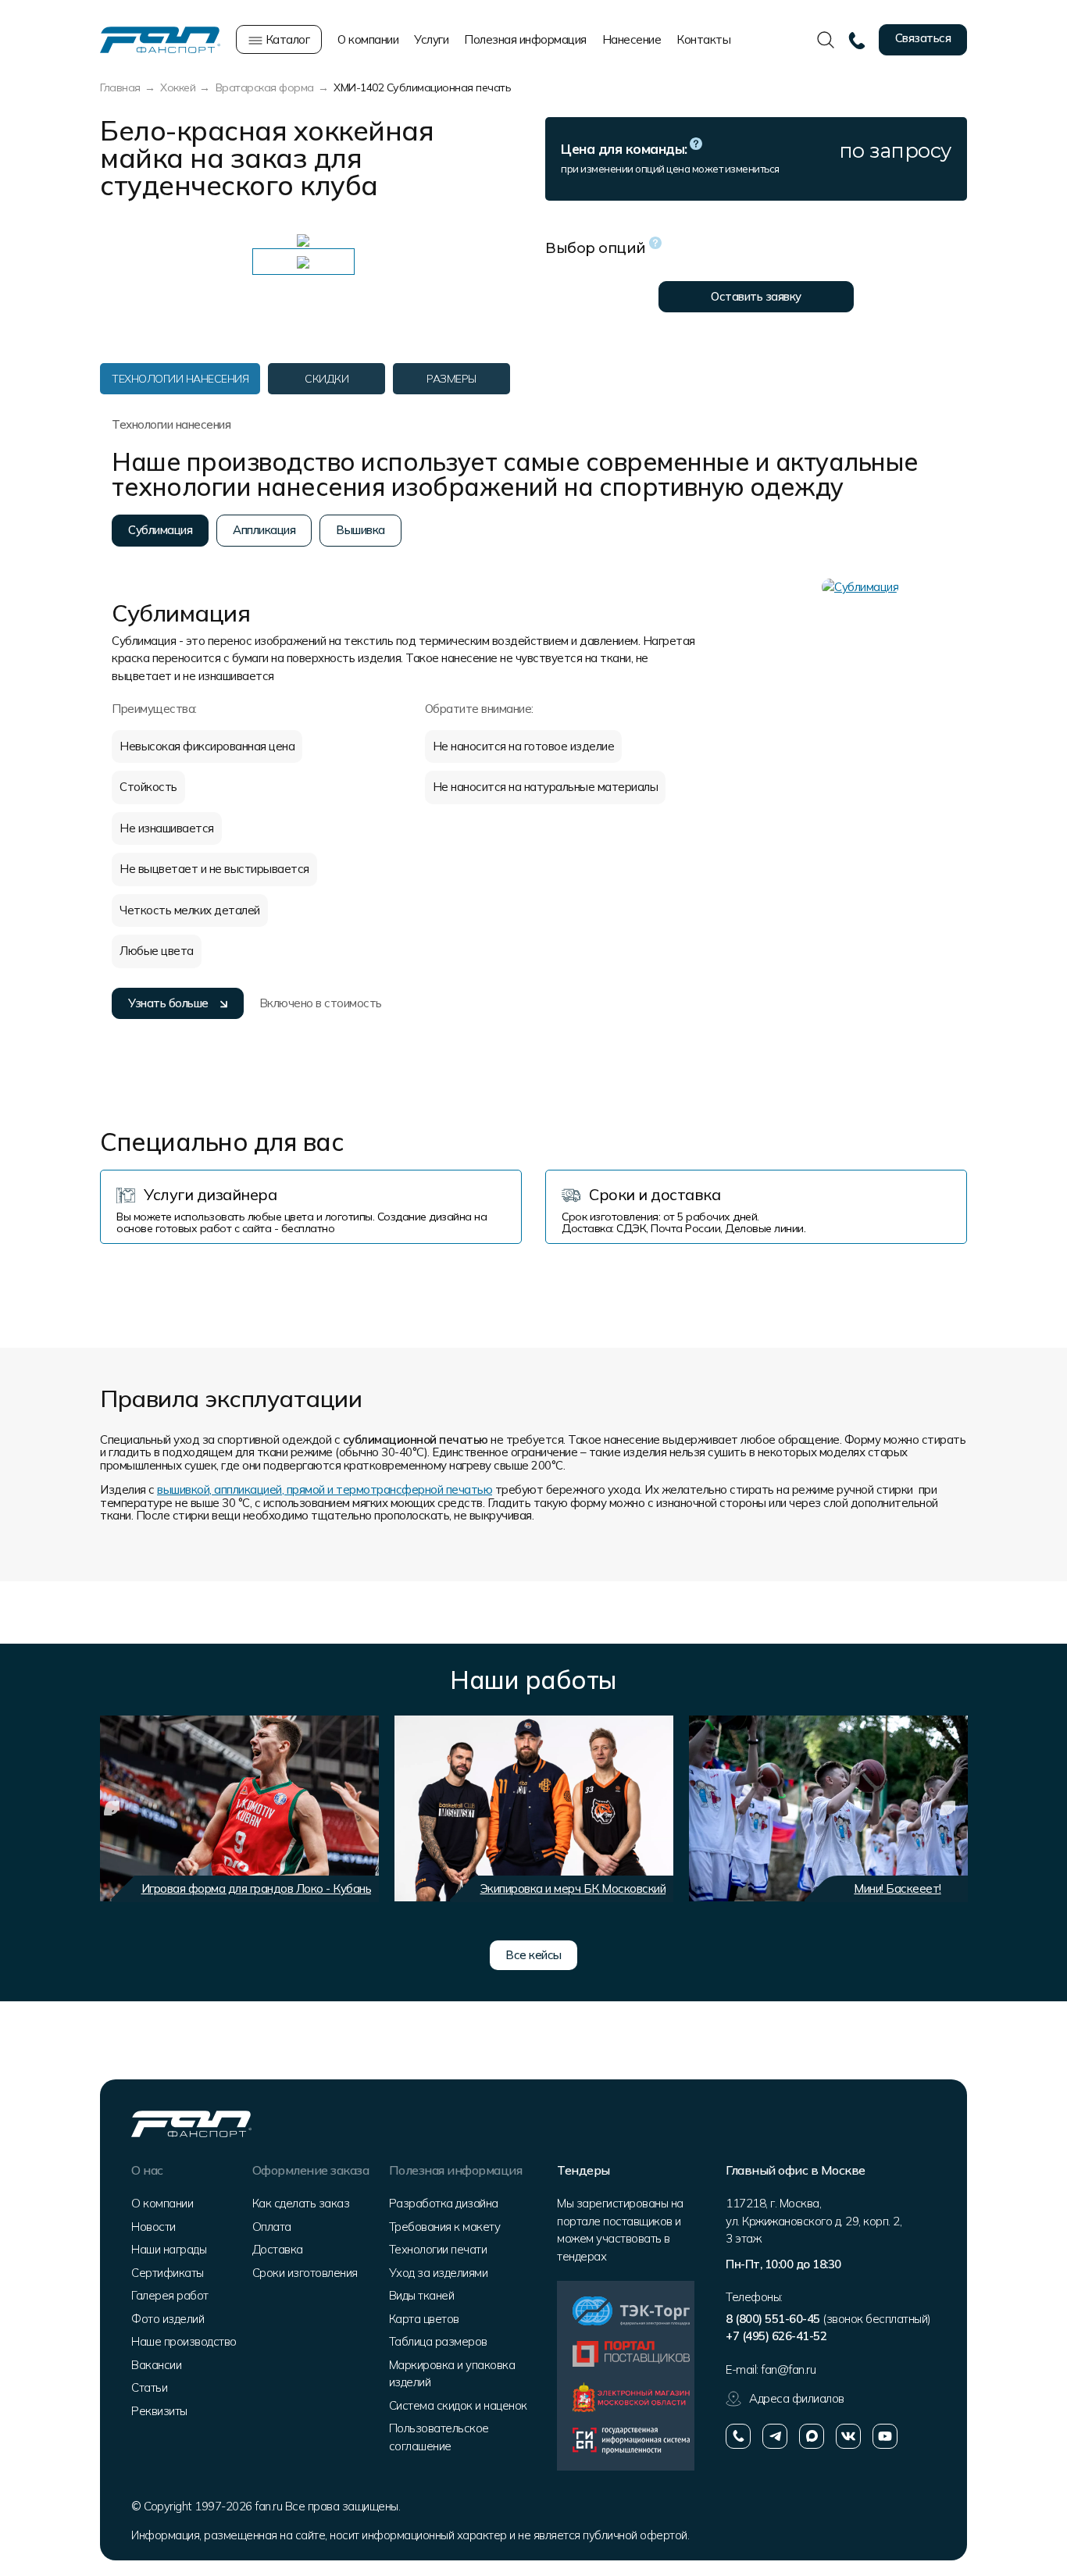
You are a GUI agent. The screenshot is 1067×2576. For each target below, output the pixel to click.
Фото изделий (168, 2319)
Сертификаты (168, 2273)
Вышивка (360, 530)
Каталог (286, 39)
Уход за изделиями (439, 2273)
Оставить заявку (756, 296)
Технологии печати (438, 2249)
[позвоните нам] (738, 2436)
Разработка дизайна (444, 2203)
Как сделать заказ (301, 2203)
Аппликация (264, 530)
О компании (368, 39)
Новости (153, 2227)
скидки (327, 379)
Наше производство (184, 2341)
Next (947, 1808)
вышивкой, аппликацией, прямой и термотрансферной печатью (325, 1489)
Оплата (272, 2227)
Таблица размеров (438, 2341)
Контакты (703, 39)
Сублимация (160, 530)
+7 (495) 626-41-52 (776, 2336)
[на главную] (160, 39)
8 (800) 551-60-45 (773, 2319)
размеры (451, 379)
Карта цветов (424, 2319)
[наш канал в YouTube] (885, 2436)
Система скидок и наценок (458, 2405)
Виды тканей (422, 2295)
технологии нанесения (180, 379)
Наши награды (169, 2249)
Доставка (278, 2249)
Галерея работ (170, 2295)
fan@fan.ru (788, 2369)
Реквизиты (159, 2411)
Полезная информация (525, 39)
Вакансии (156, 2365)
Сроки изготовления (305, 2273)
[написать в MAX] (812, 2436)
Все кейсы (533, 1955)
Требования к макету (445, 2227)
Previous (112, 1808)
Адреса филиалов (797, 2398)
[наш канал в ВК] (848, 2436)
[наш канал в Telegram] (775, 2436)
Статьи (149, 2387)
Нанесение (632, 39)
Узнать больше (168, 1003)
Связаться (923, 38)
